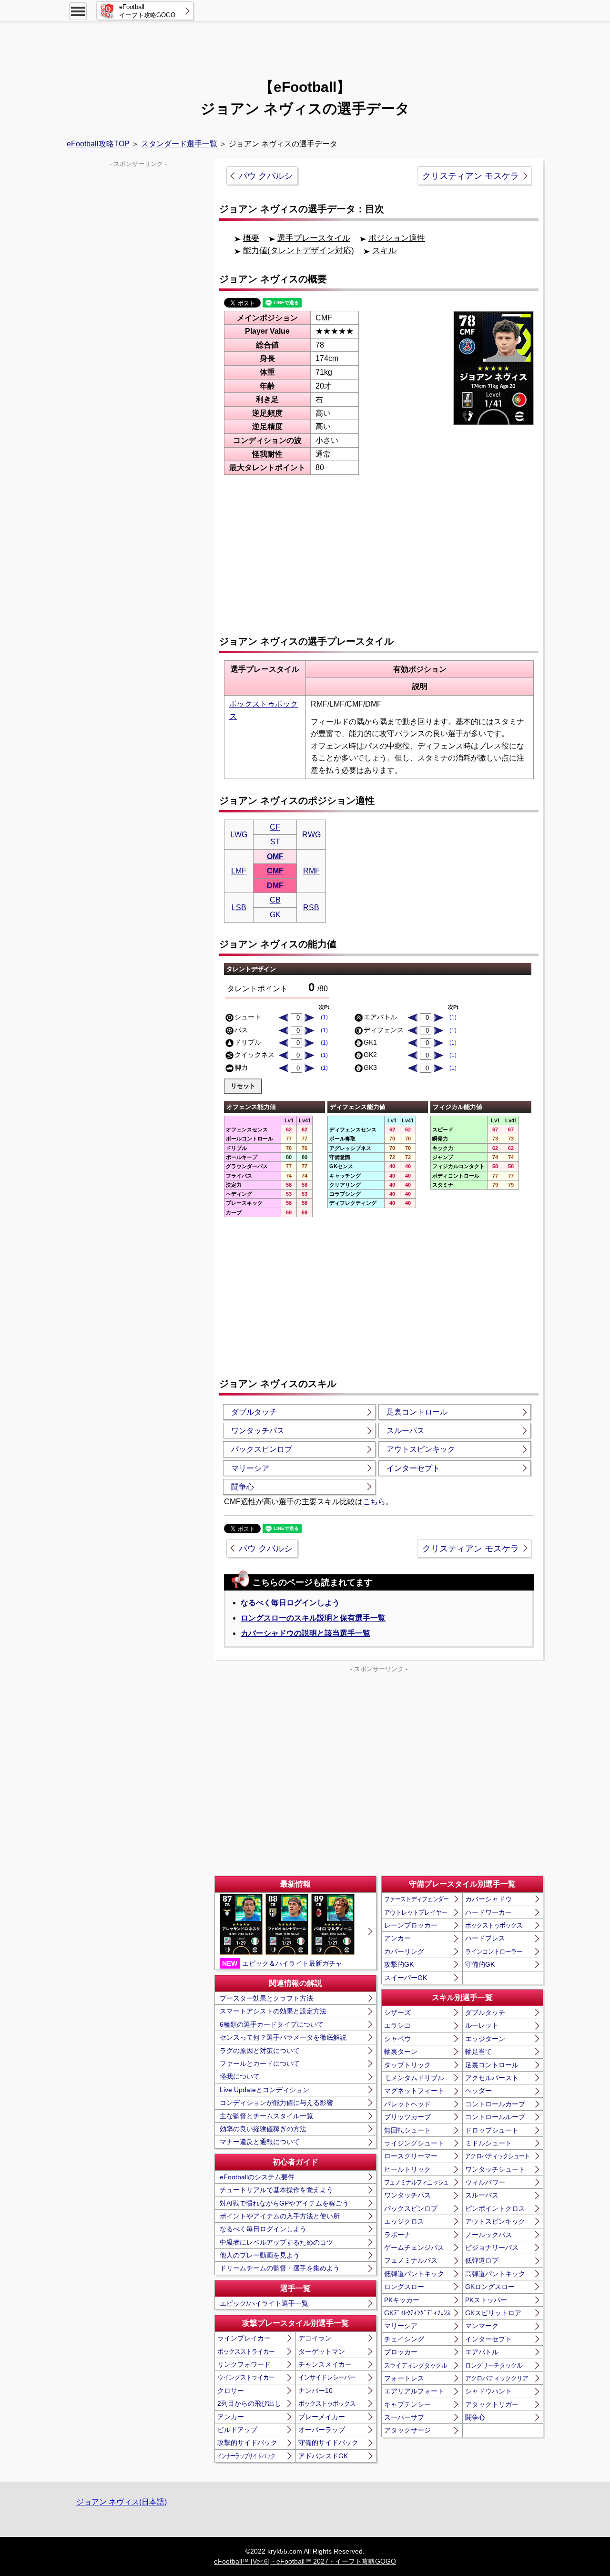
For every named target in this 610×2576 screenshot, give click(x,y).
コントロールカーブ (495, 2104)
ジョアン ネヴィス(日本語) (122, 2502)
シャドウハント (488, 2391)
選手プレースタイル (314, 238)
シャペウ (397, 2039)
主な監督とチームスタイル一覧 (266, 2116)
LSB (239, 908)
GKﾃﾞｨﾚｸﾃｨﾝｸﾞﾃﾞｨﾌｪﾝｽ (417, 2313)
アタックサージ (407, 2430)
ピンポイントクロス (495, 2208)
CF (275, 827)
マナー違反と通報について (260, 2142)
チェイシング (404, 2339)
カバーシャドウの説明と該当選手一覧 (305, 1633)
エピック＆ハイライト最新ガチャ (282, 1963)
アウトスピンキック (421, 1449)
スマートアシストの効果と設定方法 (273, 2011)
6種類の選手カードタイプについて (272, 2024)
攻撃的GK (399, 1964)
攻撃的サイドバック (247, 2443)
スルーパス (406, 1431)
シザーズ (397, 2012)
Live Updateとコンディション (264, 2090)
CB (275, 900)
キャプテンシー (407, 2404)
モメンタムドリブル (414, 2078)
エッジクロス (404, 2221)
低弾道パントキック (414, 2274)
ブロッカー (401, 2352)
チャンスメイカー (325, 2364)
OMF (275, 857)
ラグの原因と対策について (260, 2051)
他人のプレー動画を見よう (260, 2255)
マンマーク (482, 2326)
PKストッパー (486, 2300)
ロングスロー (404, 2287)
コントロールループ (495, 2117)
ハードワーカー (488, 1912)
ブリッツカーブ (407, 2117)
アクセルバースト (492, 2078)
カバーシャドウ (488, 1899)
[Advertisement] (305, 45)
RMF (311, 871)
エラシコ (397, 2025)
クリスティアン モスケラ (471, 176)
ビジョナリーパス (492, 2248)
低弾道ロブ (482, 2260)
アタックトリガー (492, 2404)
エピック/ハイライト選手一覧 (264, 2303)
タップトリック (407, 2065)
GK (275, 915)
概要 (251, 238)
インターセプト (413, 1468)
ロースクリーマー (411, 2156)
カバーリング (404, 1951)
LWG (239, 835)
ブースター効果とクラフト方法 (266, 1998)
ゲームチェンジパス (414, 2248)
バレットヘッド (407, 2104)
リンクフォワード (244, 2364)
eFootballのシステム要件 (257, 2177)
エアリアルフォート (414, 2391)
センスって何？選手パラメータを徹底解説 (283, 2037)
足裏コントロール (417, 1412)
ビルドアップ (237, 2430)
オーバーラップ (322, 2430)
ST (275, 842)
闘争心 (243, 1487)
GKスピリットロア (493, 2313)
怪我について (240, 2076)
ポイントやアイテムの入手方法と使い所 (280, 2216)
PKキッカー (402, 2300)
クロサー (231, 2391)
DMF (275, 886)
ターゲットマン (322, 2351)
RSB (311, 908)
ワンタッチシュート (495, 2169)
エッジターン (485, 2039)
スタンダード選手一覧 (179, 144)
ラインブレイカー (244, 2338)
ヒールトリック (407, 2169)
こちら (374, 1502)
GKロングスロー (490, 2287)
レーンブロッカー (411, 1925)
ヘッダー (478, 2091)
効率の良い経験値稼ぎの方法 (263, 2129)
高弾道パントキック (495, 2274)
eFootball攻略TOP (98, 144)
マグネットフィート (414, 2091)
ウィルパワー (485, 2182)
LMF (239, 871)
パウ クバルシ (266, 176)
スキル (384, 251)
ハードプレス (485, 1938)
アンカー (231, 2417)
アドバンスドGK (323, 2456)
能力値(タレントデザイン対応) (299, 251)
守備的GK (480, 1964)
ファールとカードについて (260, 2063)
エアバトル (482, 2352)
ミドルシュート (488, 2143)
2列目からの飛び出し (249, 2403)
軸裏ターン (401, 2052)
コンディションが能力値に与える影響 (276, 2103)
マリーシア (250, 1468)
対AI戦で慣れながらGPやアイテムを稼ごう (284, 2203)
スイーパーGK (406, 1978)
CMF (275, 871)
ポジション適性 (397, 238)
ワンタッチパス (258, 1431)
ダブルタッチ (254, 1412)
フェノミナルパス (411, 2260)
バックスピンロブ (262, 1449)
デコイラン (315, 2338)
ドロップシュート (492, 2130)
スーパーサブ (404, 2417)
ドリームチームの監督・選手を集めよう (280, 2268)
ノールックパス (488, 2235)
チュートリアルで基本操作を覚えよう (276, 2190)
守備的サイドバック (328, 2443)
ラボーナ (397, 2235)
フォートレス (404, 2378)
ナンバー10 (315, 2391)
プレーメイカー (322, 2417)
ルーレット (482, 2025)
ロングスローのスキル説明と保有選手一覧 (313, 1618)
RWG (311, 835)
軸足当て (478, 2052)
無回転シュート (407, 2130)
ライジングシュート (414, 2143)
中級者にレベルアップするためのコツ (276, 2242)
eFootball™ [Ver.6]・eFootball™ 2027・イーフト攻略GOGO (305, 2561)
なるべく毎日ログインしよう (290, 1603)
